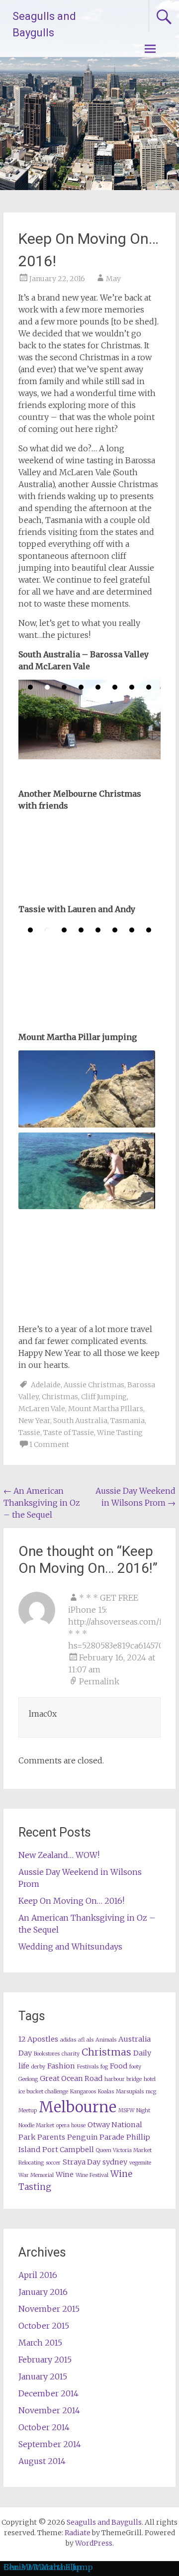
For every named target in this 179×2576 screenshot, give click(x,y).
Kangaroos (83, 2092)
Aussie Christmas (94, 1385)
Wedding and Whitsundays (70, 1947)
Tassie (29, 1433)
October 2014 (44, 2427)
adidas (68, 2040)
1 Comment (49, 1444)
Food (119, 2066)
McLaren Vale (42, 1409)
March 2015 (40, 2343)
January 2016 (43, 2292)
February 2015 (45, 2360)
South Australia (80, 1421)
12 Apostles (38, 2039)
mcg (151, 2092)
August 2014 (42, 2461)
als (90, 2040)
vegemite (140, 2163)
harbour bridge (123, 2079)
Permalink (99, 1681)
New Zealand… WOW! (59, 1855)
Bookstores (47, 2054)
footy (135, 2067)
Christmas (60, 1397)
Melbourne (78, 2107)
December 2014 (48, 2393)
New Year (34, 1421)
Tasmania (128, 1421)
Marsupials (130, 2092)
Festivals (88, 2067)
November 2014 (49, 2410)
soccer (53, 2163)
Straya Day (82, 2162)
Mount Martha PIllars (106, 1409)
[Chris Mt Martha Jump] (87, 1171)
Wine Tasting (120, 1433)
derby (38, 2067)
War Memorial (36, 2175)
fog (104, 2067)
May (113, 279)
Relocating (31, 2163)
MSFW (126, 2111)
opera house (71, 2125)
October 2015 (44, 2326)
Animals (106, 2040)
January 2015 (43, 2376)
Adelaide (46, 1385)
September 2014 (50, 2444)
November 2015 (49, 2309)
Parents (51, 2137)
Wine (65, 2174)
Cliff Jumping (104, 1397)
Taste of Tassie (69, 1433)
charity (71, 2054)
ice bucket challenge (43, 2092)
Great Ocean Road (71, 2078)
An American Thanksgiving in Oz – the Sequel (42, 1503)
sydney (115, 2162)
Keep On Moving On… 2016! (71, 1901)
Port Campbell (68, 2150)
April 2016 (38, 2275)
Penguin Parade (96, 2137)
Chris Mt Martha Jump (48, 2567)
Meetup (28, 2111)
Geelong (28, 2079)
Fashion (61, 2066)
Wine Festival (92, 2175)
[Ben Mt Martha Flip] (87, 1089)
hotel (150, 2079)
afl (81, 2040)
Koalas (106, 2092)
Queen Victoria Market (124, 2150)
